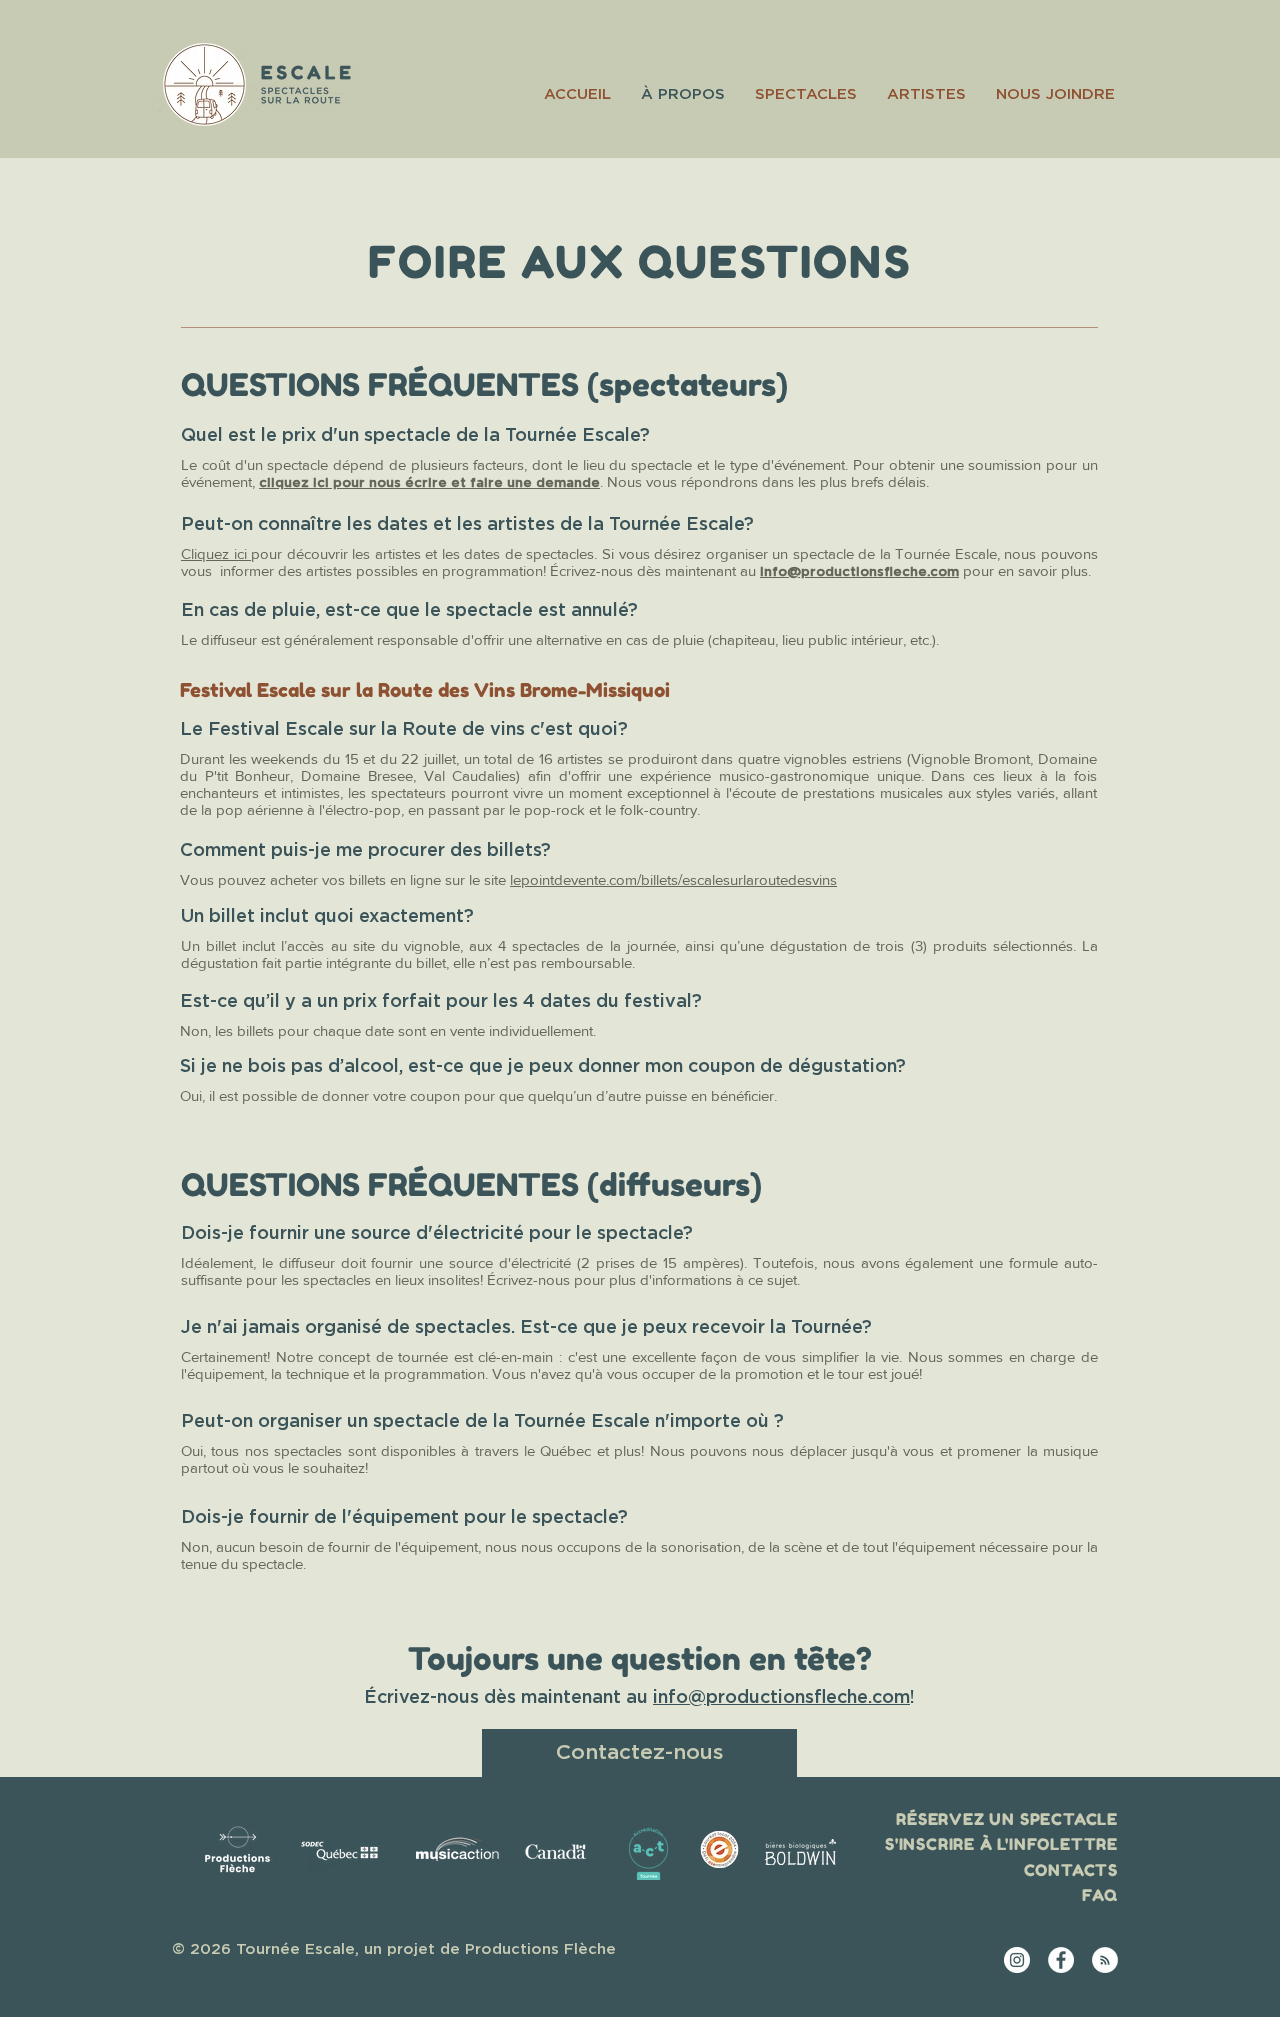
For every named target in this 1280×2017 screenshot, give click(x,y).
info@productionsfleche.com (859, 572)
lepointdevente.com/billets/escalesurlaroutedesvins (673, 879)
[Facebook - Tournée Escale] (1061, 1960)
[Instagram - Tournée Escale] (1017, 1960)
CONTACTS (1071, 1870)
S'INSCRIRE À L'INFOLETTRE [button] (1001, 1844)
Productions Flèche (540, 1949)
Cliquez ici (216, 553)
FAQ (1100, 1895)
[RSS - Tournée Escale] (1105, 1960)
